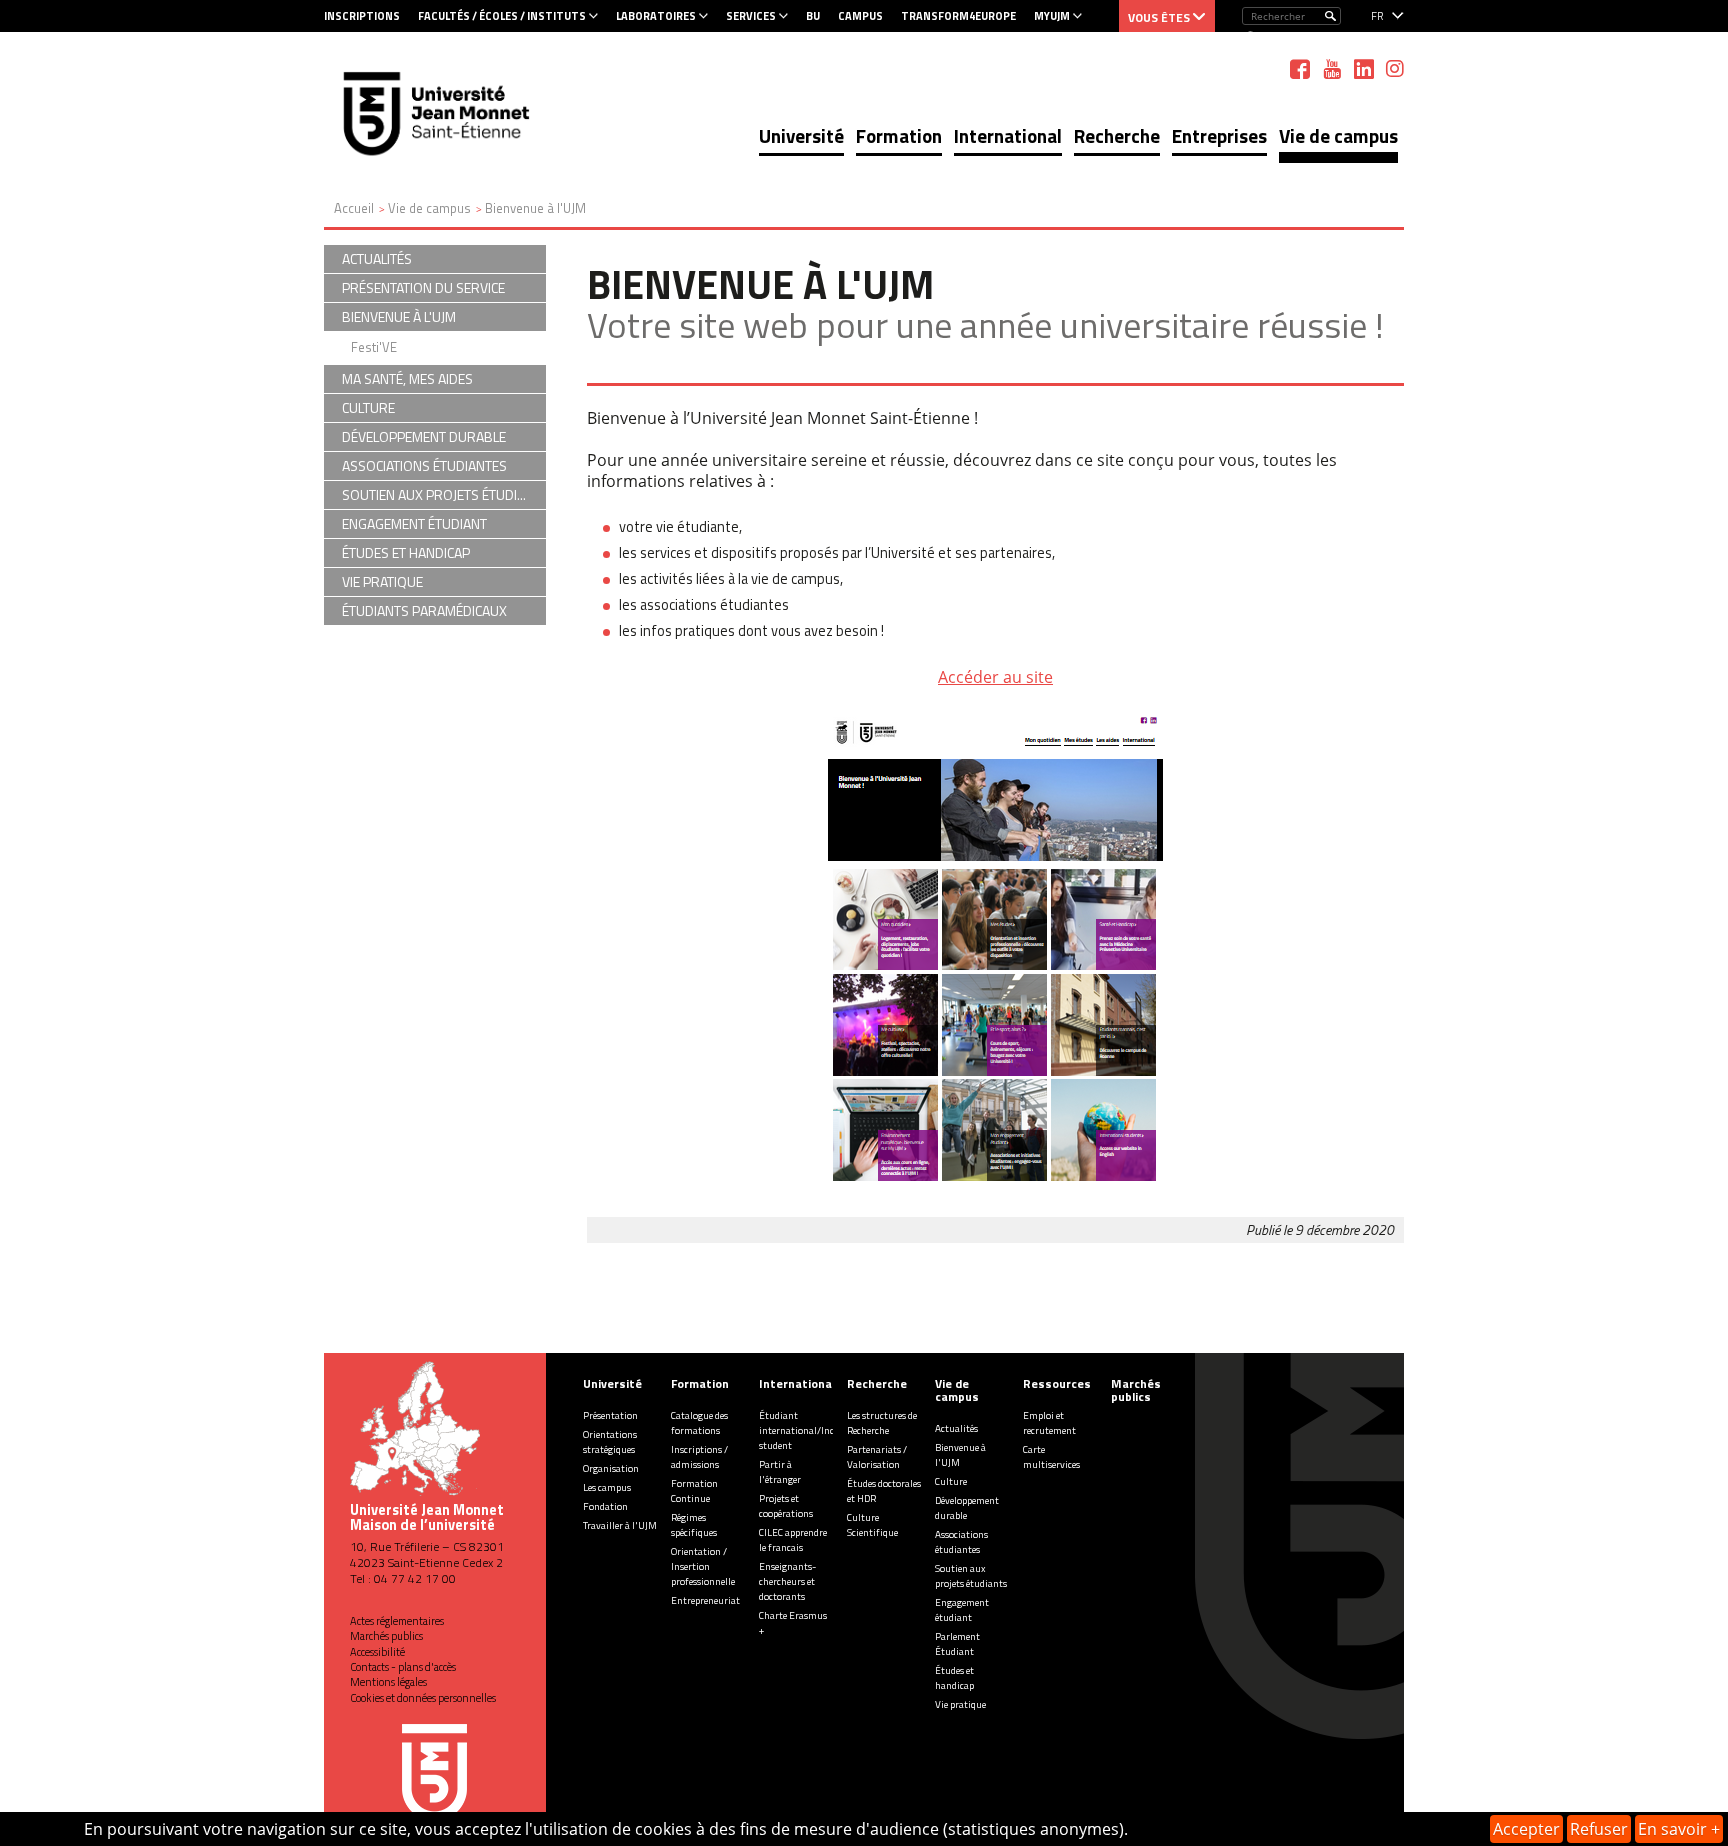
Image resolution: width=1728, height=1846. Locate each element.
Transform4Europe (958, 16)
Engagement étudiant (962, 1610)
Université (801, 135)
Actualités (956, 1428)
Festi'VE (374, 347)
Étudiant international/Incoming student (810, 1430)
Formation (899, 135)
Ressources (1057, 1383)
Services (751, 16)
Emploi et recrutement (1049, 1423)
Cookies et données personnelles (423, 1698)
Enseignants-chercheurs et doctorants (787, 1581)
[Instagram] (1395, 69)
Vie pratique (960, 1704)
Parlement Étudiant (957, 1644)
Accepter (1526, 1829)
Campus (860, 16)
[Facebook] (1300, 69)
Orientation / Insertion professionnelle (703, 1566)
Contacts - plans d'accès (403, 1667)
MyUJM (1052, 16)
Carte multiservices (1051, 1457)
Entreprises (1219, 135)
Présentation (610, 1415)
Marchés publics (386, 1636)
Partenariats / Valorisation (877, 1457)
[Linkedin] (1364, 69)
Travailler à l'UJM (620, 1525)
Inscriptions (362, 16)
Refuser (1599, 1829)
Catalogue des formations (699, 1423)
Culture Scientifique (872, 1525)
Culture (951, 1481)
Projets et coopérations (786, 1506)
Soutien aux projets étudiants (971, 1576)
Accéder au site (995, 677)
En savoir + (1679, 1829)
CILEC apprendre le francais (793, 1540)
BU (813, 16)
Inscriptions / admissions (699, 1457)
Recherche (1117, 135)
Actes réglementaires (397, 1621)
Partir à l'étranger (780, 1472)
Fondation (605, 1506)
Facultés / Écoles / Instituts (502, 16)
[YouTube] (1332, 69)
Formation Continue (694, 1491)
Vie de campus (1338, 135)
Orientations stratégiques (610, 1442)
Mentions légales (388, 1682)
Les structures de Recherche (882, 1423)
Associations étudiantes (961, 1542)
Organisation (611, 1468)
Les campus (607, 1487)
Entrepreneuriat (705, 1600)
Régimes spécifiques (694, 1525)
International (1008, 135)
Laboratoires (656, 16)
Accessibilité (377, 1652)
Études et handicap (954, 1678)
